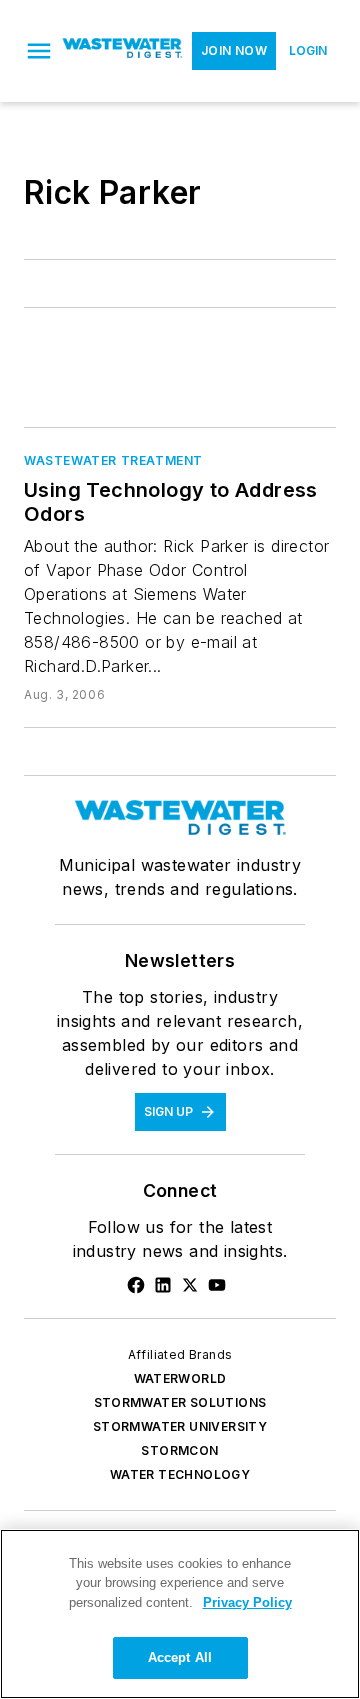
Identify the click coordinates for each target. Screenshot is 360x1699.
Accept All (180, 1657)
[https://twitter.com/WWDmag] (190, 1285)
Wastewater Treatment (113, 460)
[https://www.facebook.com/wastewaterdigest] (136, 1285)
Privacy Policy (247, 1602)
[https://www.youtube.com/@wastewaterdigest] (217, 1285)
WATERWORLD (180, 1378)
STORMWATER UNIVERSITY (180, 1426)
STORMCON (179, 1450)
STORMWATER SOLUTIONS (180, 1402)
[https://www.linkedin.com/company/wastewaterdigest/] (163, 1285)
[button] (39, 51)
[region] (180, 1614)
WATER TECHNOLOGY (180, 1474)
